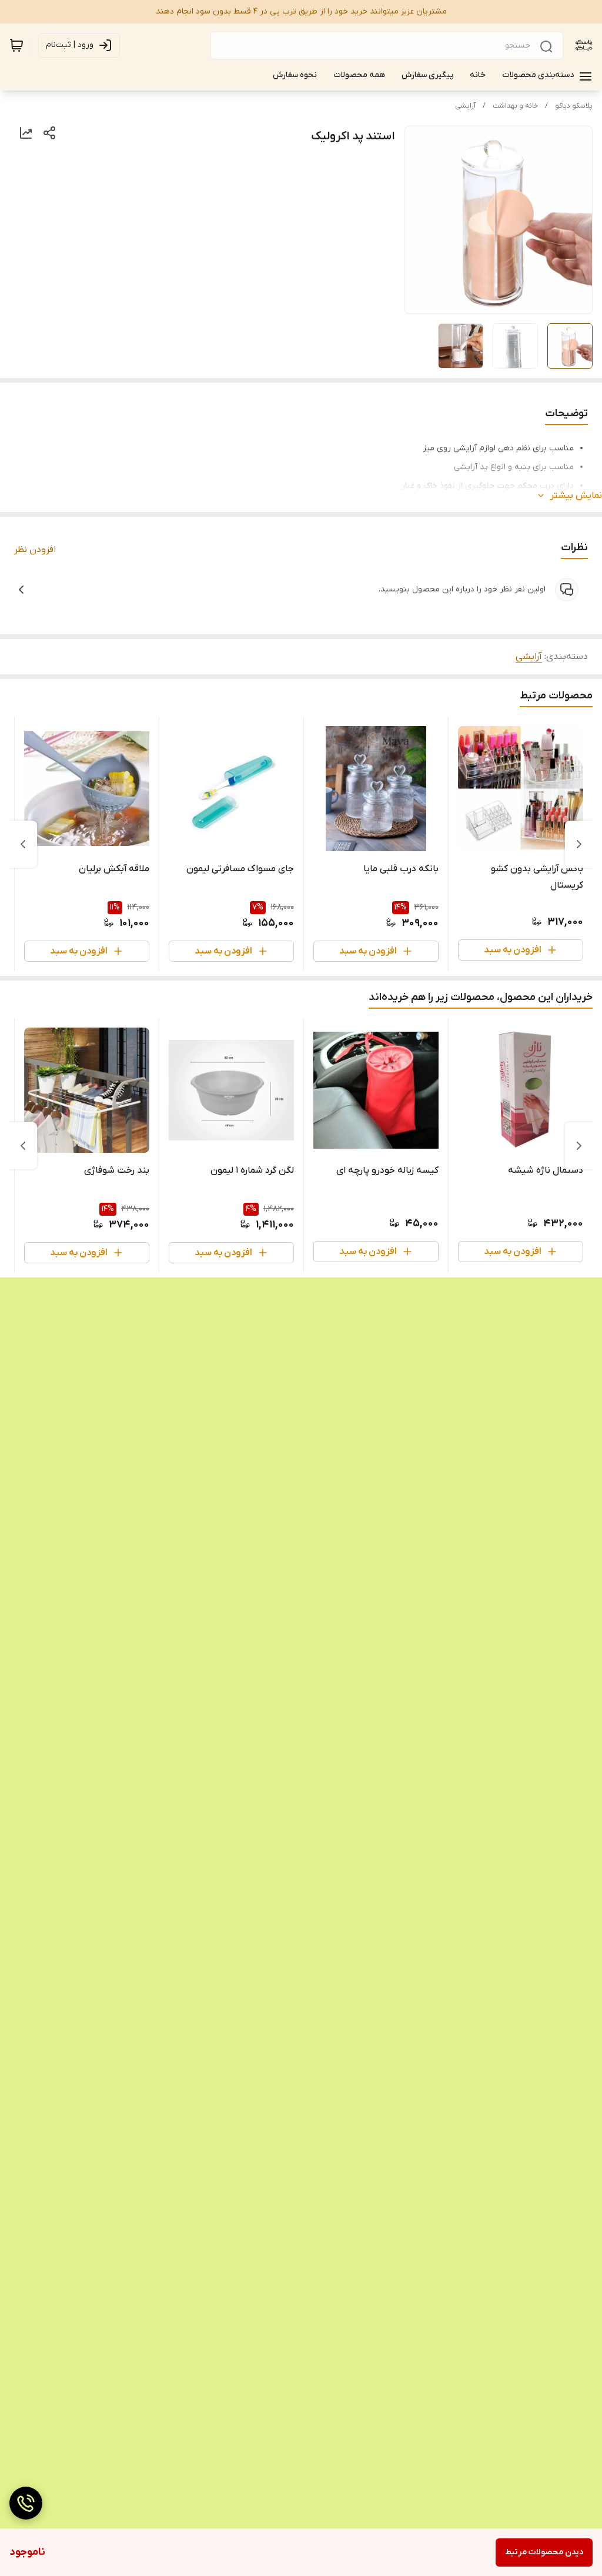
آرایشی (465, 106)
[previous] (579, 844)
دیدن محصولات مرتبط (544, 2552)
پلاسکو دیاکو (574, 106)
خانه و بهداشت (515, 106)
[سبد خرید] (16, 45)
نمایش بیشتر (576, 496)
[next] (23, 844)
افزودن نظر (35, 550)
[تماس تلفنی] (26, 2503)
